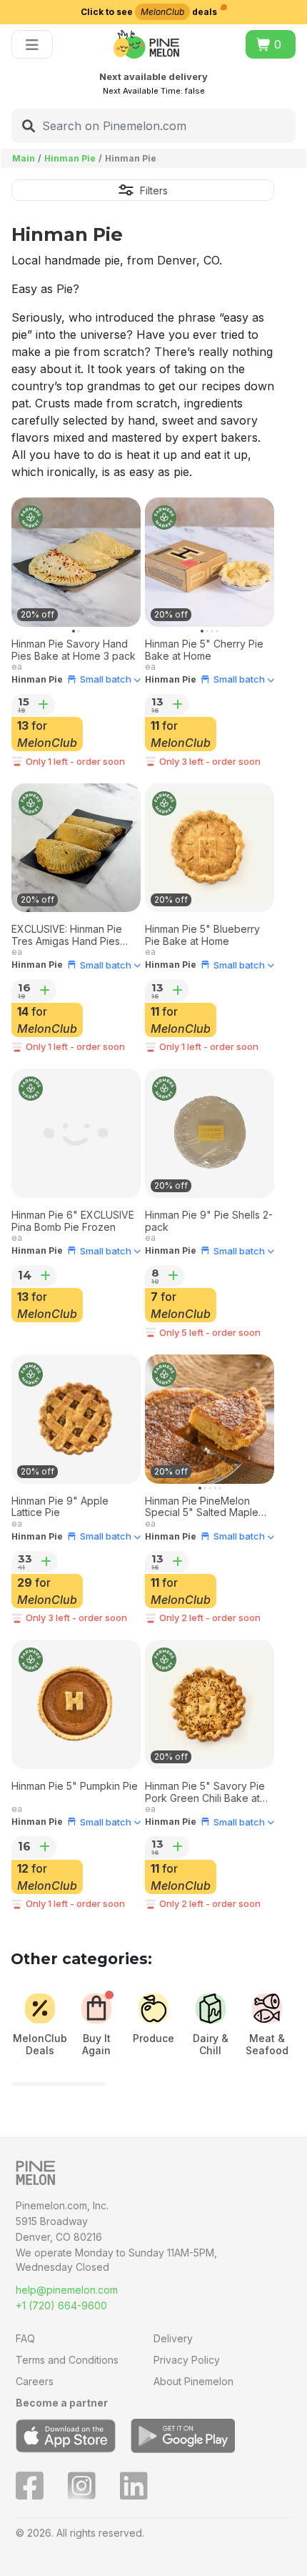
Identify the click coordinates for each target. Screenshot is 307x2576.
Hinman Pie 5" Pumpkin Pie (75, 1786)
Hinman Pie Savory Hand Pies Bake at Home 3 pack (74, 650)
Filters (154, 190)
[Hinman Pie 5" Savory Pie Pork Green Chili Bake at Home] (210, 1704)
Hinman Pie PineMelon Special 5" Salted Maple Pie (202, 1507)
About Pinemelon (193, 2381)
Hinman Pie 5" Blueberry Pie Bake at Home (202, 935)
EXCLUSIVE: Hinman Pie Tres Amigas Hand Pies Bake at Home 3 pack (67, 936)
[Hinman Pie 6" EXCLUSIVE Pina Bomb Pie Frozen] (76, 1133)
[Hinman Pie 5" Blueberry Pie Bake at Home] (210, 848)
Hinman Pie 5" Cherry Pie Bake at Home (204, 650)
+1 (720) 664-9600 (61, 2305)
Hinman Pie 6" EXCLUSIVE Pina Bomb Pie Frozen (73, 1221)
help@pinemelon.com (67, 2290)
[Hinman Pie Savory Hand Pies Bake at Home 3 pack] (76, 562)
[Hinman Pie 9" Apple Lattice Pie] (76, 1419)
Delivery (173, 2338)
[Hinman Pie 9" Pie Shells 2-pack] (210, 1133)
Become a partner (62, 2403)
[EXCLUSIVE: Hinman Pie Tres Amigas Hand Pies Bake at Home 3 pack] (76, 848)
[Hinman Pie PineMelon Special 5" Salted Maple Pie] (210, 1419)
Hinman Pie (70, 158)
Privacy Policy (187, 2360)
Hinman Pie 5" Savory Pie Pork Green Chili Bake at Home (205, 1793)
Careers (35, 2381)
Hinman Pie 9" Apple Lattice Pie (60, 1507)
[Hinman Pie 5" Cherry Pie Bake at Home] (210, 562)
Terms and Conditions (67, 2360)
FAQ (25, 2338)
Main (24, 158)
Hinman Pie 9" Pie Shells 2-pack (209, 1221)
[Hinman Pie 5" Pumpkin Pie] (76, 1704)
